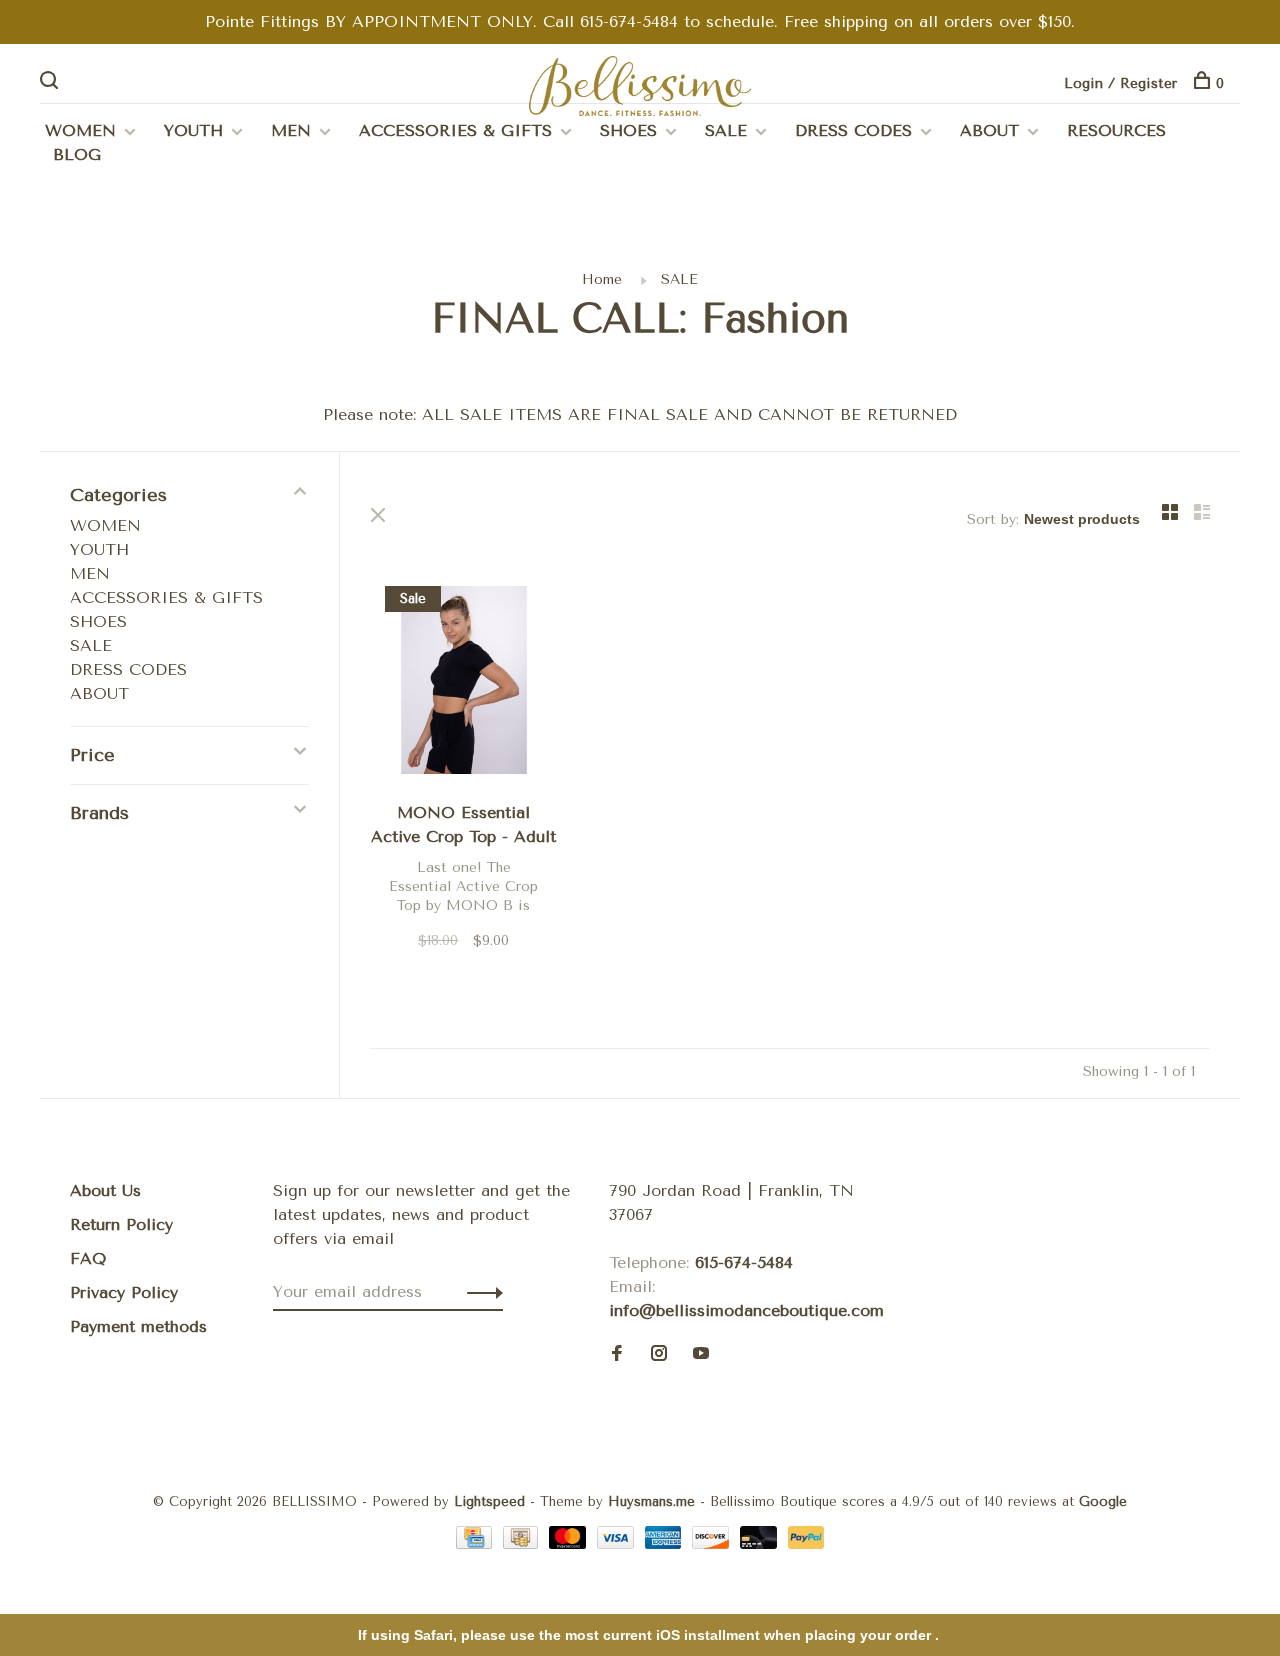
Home (602, 279)
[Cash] (524, 1543)
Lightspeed (489, 1501)
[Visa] (618, 1543)
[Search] (51, 83)
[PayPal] (806, 1543)
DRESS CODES (853, 130)
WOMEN (80, 130)
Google (1103, 1501)
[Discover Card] (713, 1543)
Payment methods (138, 1326)
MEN (291, 130)
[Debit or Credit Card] (761, 1543)
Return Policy (121, 1224)
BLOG (77, 154)
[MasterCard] (570, 1543)
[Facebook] (617, 1354)
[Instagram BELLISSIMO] (659, 1354)
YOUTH (193, 130)
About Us (105, 1190)
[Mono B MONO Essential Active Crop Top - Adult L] (464, 683)
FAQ (88, 1258)
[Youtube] (701, 1354)
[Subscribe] (479, 1292)
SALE (726, 130)
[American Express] (666, 1543)
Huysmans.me (654, 1501)
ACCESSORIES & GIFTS (455, 130)
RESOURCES (1116, 130)
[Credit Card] (477, 1543)
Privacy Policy (124, 1292)
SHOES (628, 130)
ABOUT (989, 130)
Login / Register (1120, 83)
